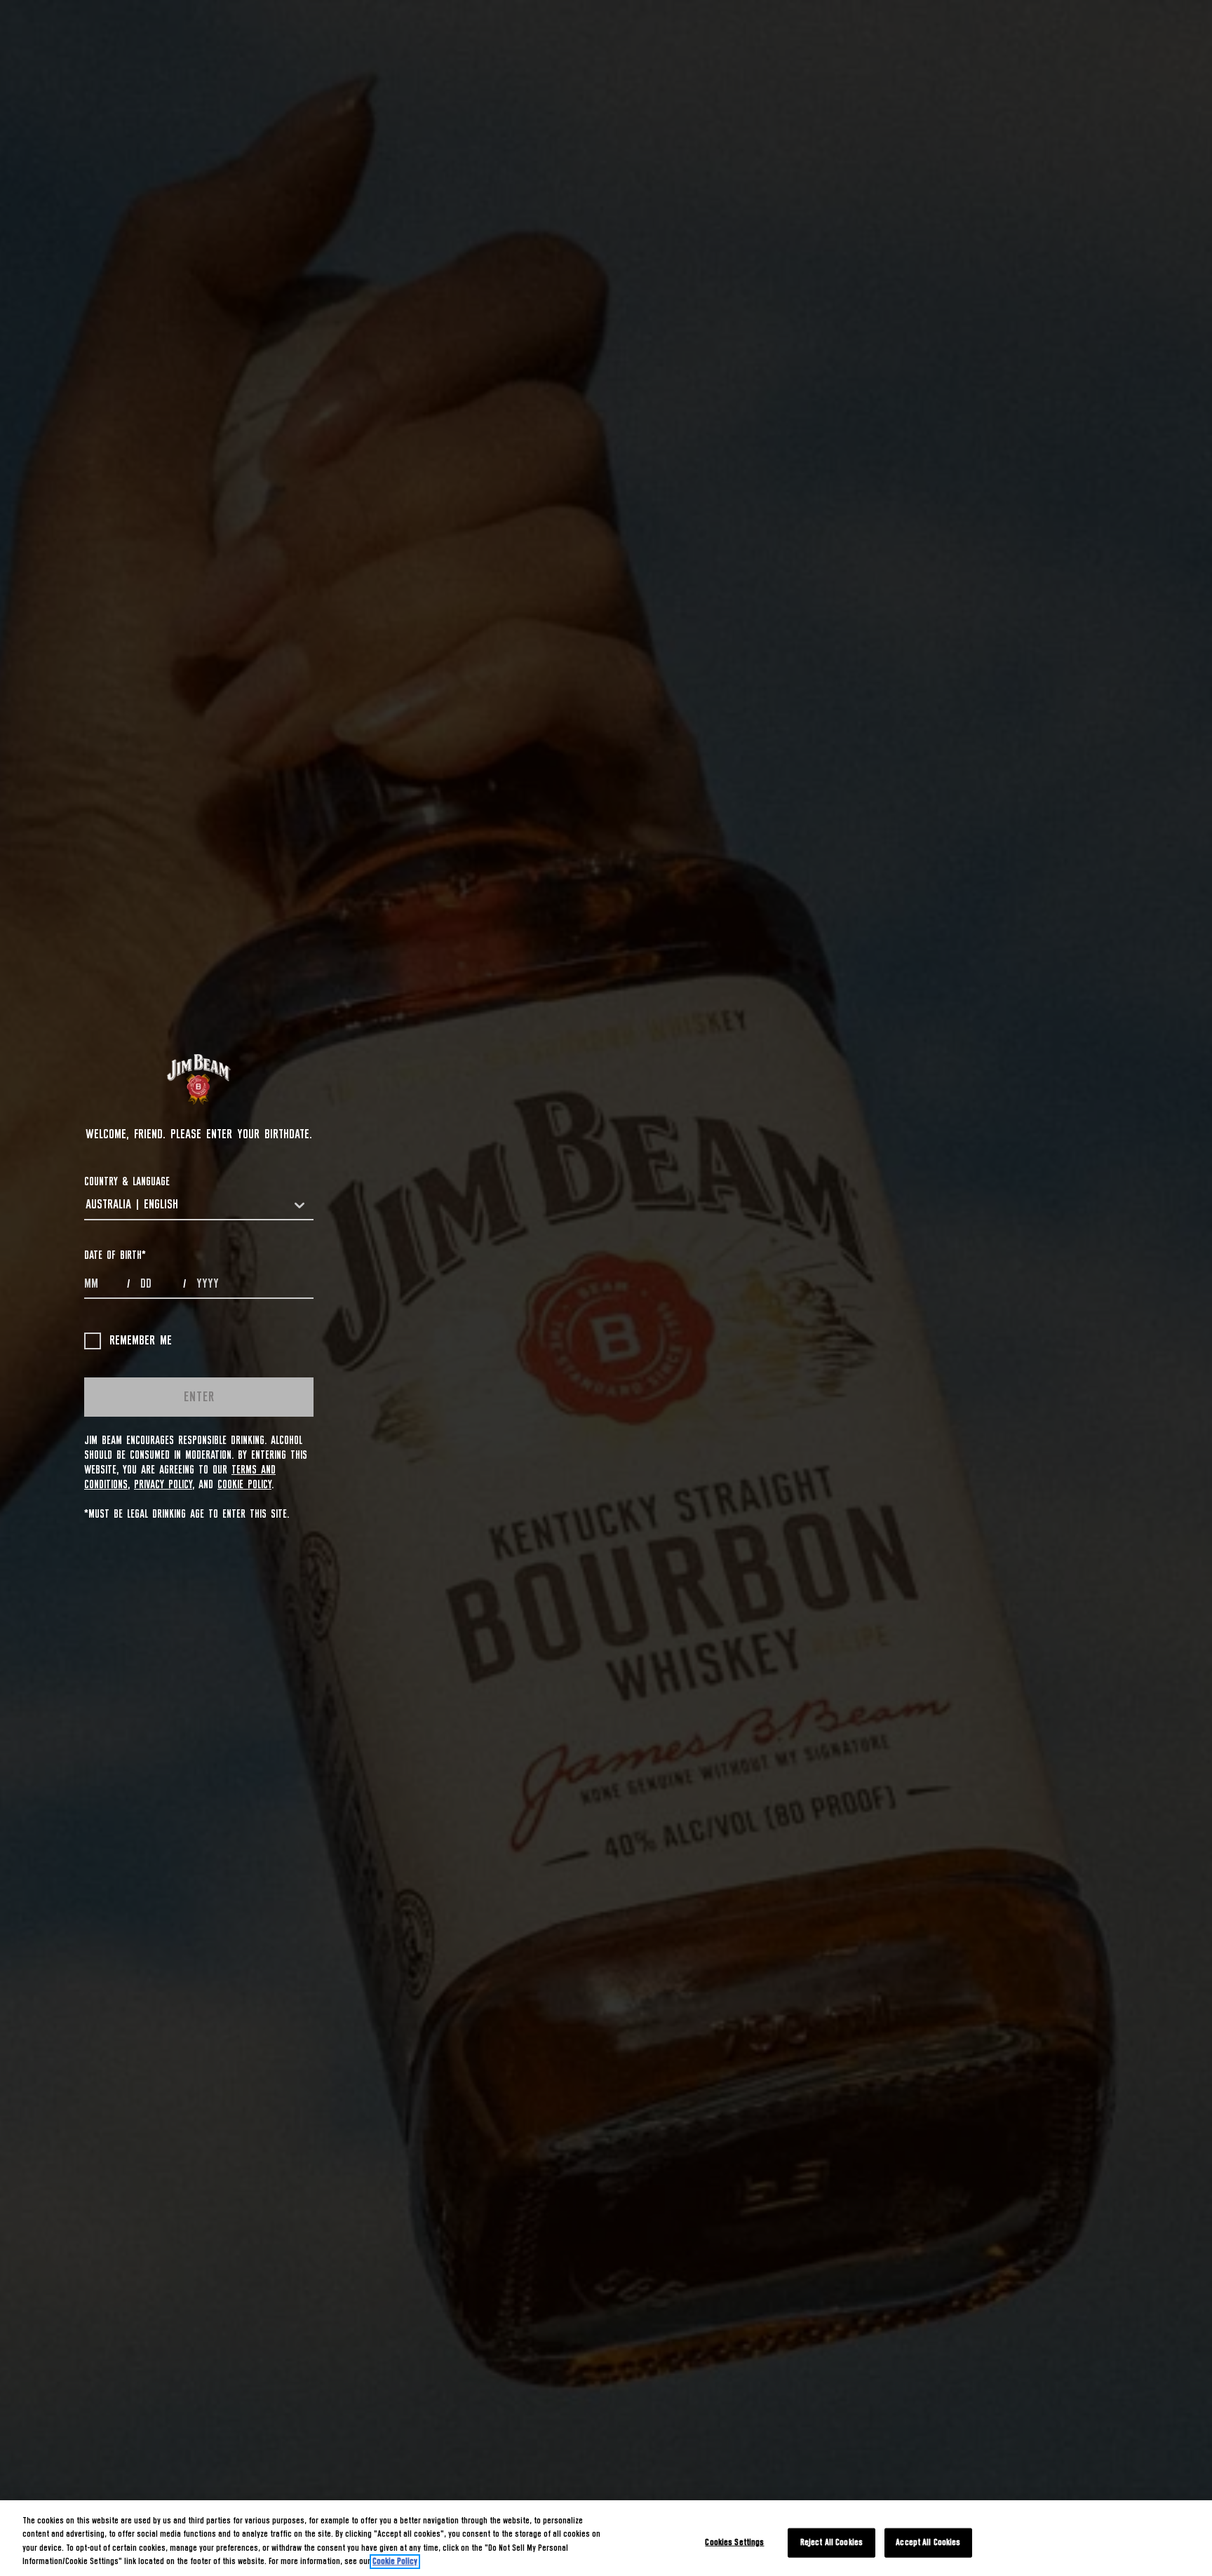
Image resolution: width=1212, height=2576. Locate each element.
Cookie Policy (244, 1485)
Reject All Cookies (831, 2543)
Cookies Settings (734, 2543)
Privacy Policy (163, 1485)
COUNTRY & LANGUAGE (127, 1182)
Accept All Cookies (928, 2543)
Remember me (141, 1341)
